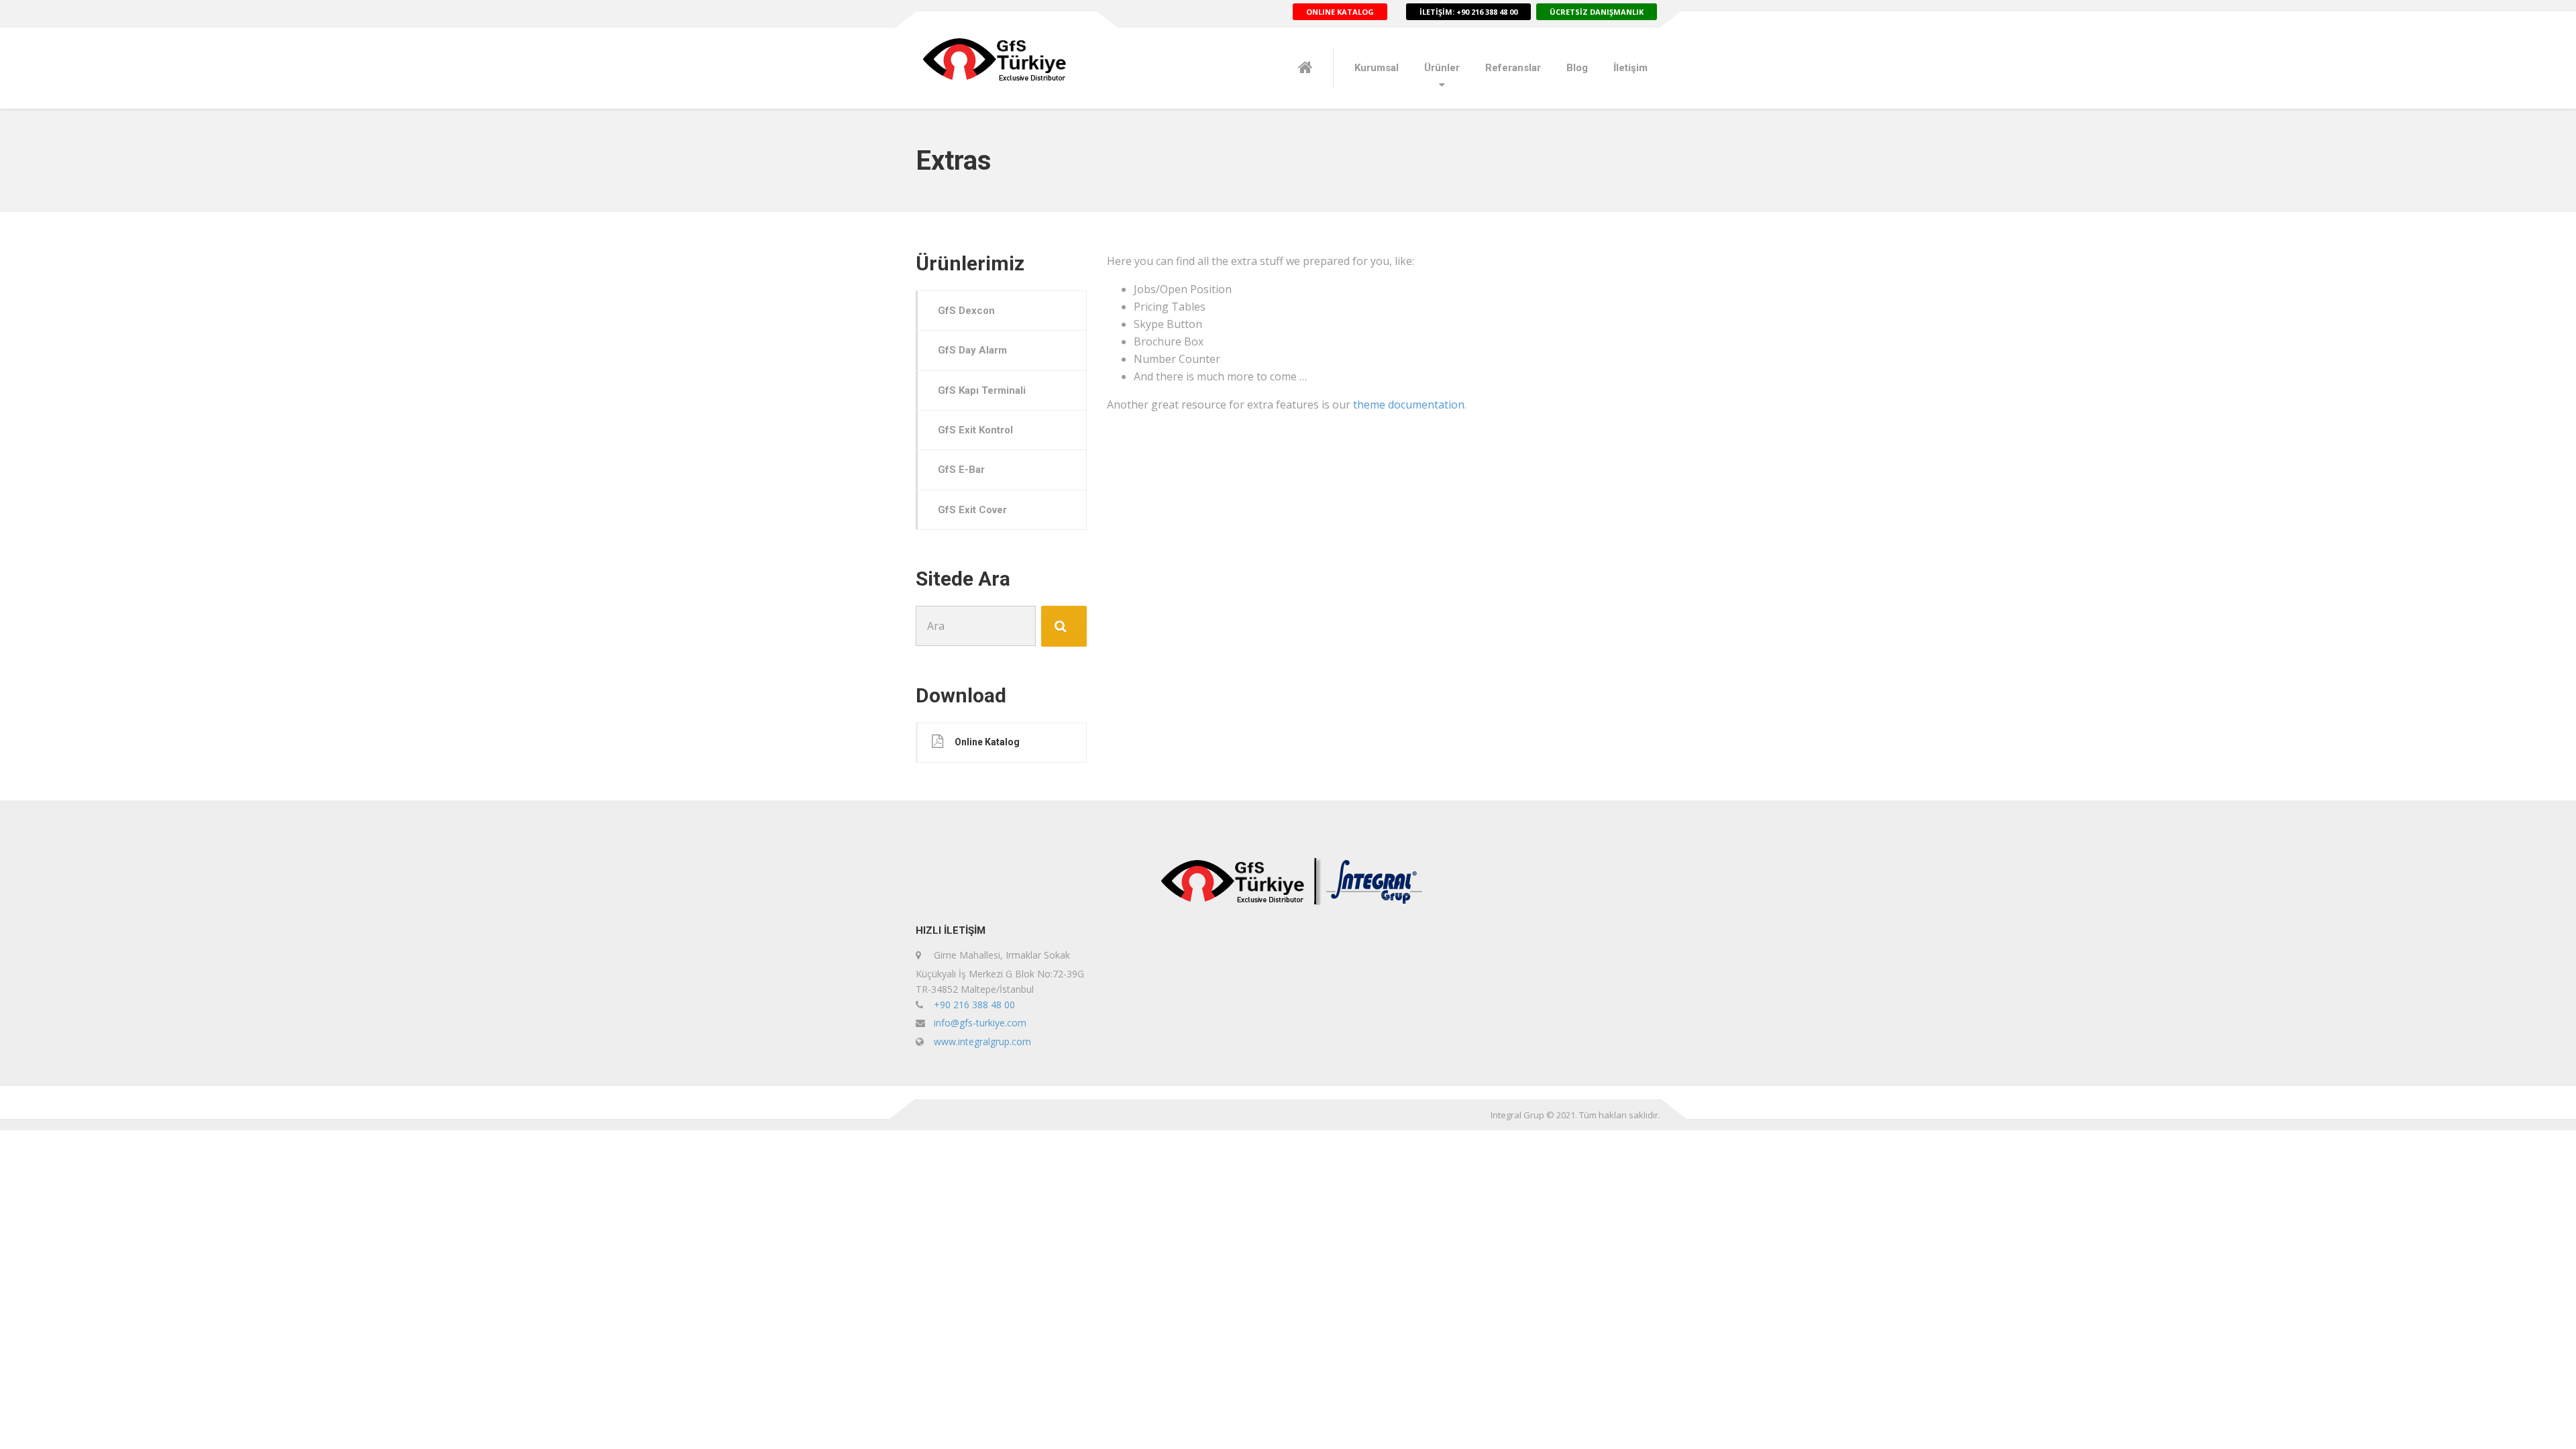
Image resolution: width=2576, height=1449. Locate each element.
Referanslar (1513, 68)
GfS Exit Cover (972, 510)
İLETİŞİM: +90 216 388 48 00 (1468, 12)
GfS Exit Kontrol (975, 430)
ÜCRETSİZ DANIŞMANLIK (1597, 12)
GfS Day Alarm (972, 350)
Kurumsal (1377, 68)
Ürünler (1442, 68)
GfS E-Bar (961, 470)
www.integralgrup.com (982, 1041)
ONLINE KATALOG (1340, 12)
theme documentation (1409, 405)
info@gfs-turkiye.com (980, 1023)
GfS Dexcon (966, 311)
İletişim (1630, 68)
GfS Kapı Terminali (982, 390)
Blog (1577, 68)
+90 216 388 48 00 (974, 1005)
